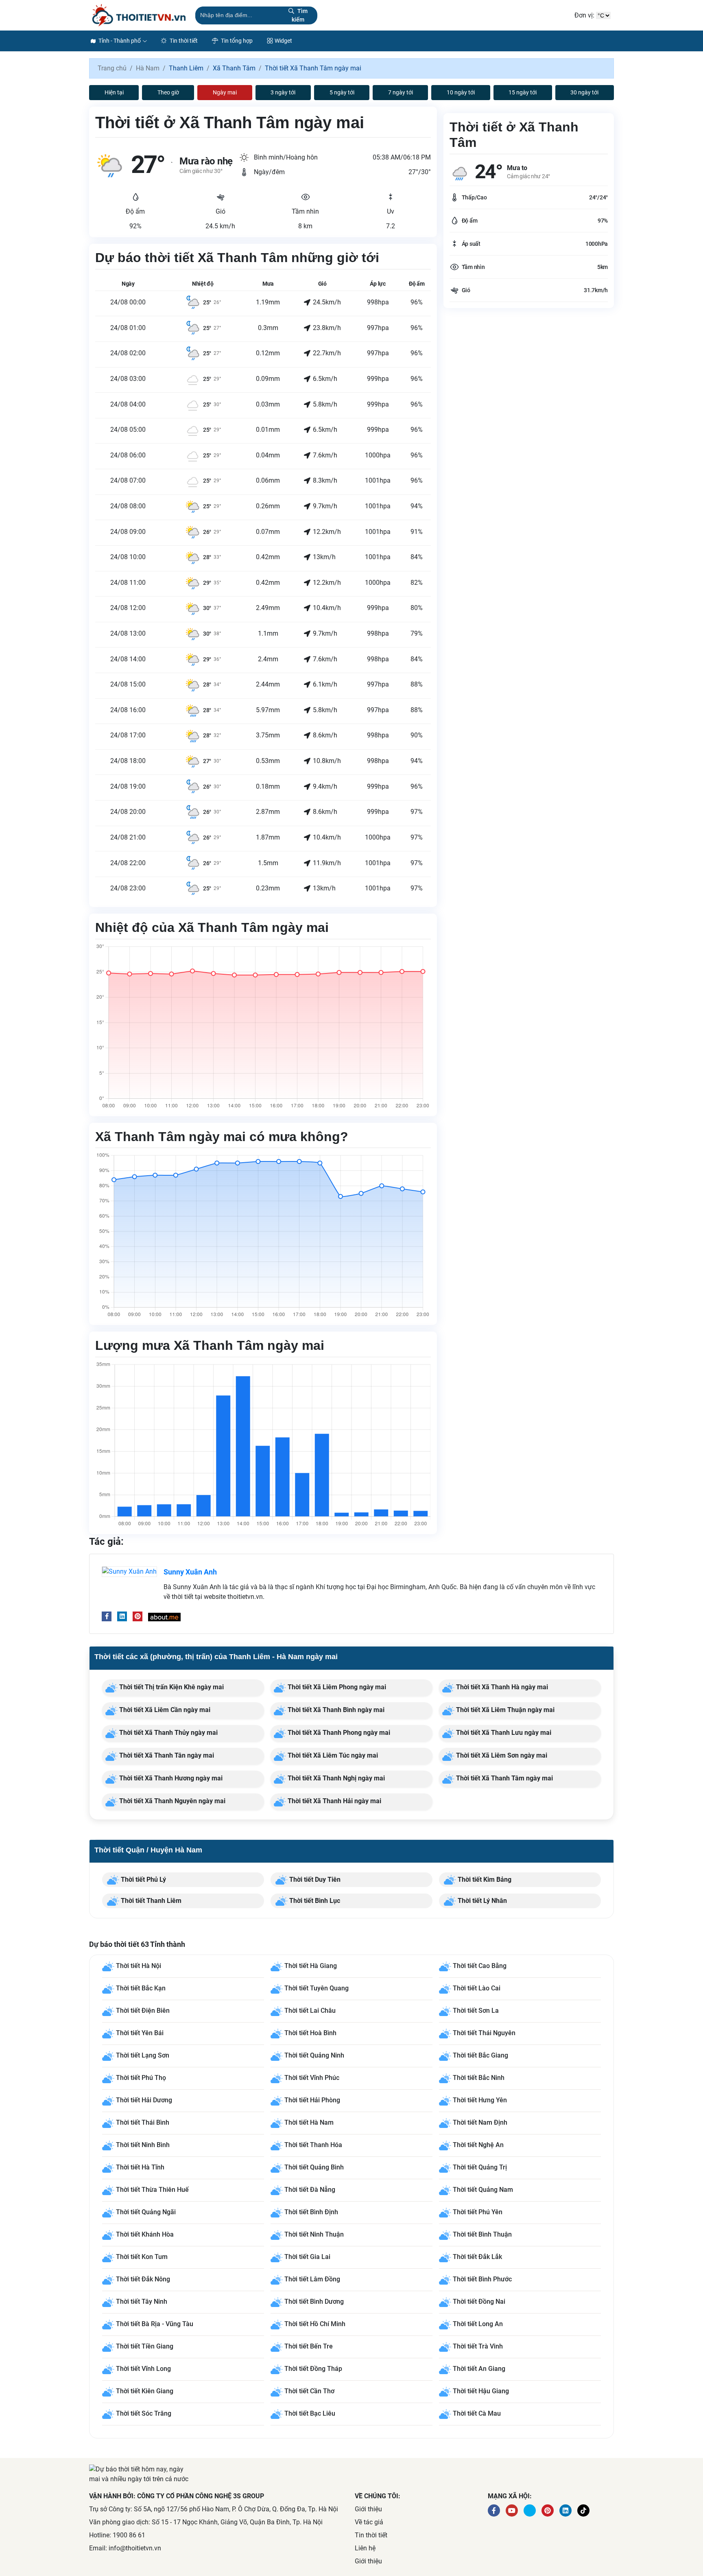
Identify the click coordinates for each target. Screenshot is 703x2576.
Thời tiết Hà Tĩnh (140, 2168)
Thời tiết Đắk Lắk (477, 2257)
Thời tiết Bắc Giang (480, 2056)
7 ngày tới (401, 92)
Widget (283, 41)
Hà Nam (148, 68)
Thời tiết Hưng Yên (480, 2100)
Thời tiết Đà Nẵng (310, 2190)
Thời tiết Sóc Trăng (144, 2413)
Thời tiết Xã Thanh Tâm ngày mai (504, 1778)
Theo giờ (168, 92)
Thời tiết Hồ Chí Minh (315, 2324)
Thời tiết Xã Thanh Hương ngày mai (170, 1778)
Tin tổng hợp (236, 41)
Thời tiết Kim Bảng (484, 1880)
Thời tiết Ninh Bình (143, 2145)
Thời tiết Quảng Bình (314, 2168)
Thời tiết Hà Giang (311, 1966)
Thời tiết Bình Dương (314, 2302)
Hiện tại (114, 92)
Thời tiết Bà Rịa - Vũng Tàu (155, 2324)
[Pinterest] (138, 1616)
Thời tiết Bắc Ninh (479, 2078)
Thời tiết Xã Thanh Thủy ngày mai (168, 1733)
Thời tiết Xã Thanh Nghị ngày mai (335, 1778)
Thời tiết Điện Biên (143, 2011)
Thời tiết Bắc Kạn (141, 1989)
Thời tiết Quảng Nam (483, 2190)
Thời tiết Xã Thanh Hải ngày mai (334, 1801)
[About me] (164, 1616)
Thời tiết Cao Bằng (480, 1966)
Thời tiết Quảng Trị (480, 2168)
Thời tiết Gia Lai (307, 2257)
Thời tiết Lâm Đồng (312, 2279)
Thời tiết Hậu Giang (481, 2391)
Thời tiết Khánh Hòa (145, 2234)
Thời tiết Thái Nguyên (484, 2033)
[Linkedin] (122, 1616)
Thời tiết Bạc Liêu (310, 2413)
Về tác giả (369, 2522)
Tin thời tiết (183, 41)
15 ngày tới (523, 92)
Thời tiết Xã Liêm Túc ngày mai (332, 1755)
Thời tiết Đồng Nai (479, 2302)
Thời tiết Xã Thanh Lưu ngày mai (503, 1733)
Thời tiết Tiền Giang (145, 2346)
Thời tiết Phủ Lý (143, 1880)
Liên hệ (365, 2548)
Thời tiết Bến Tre (309, 2346)
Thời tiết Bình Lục (314, 1901)
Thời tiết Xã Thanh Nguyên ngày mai (171, 1801)
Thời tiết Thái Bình (143, 2123)
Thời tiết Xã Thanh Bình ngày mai (335, 1710)
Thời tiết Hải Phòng (312, 2100)
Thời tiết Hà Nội (139, 1966)
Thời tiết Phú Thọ (141, 2078)
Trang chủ (112, 68)
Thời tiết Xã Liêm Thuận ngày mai (504, 1710)
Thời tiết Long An (478, 2324)
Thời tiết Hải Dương (144, 2100)
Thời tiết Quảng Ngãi (146, 2212)
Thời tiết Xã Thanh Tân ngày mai (166, 1755)
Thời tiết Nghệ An (478, 2145)
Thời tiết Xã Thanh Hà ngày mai (501, 1687)
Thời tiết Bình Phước (482, 2279)
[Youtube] (512, 2510)
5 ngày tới (342, 92)
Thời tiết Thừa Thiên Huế (152, 2190)
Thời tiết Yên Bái (140, 2033)
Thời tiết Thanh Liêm (150, 1901)
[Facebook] (107, 1616)
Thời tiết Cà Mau (477, 2413)
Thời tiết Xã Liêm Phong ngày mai (336, 1687)
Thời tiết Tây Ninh (142, 2302)
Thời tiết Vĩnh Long (143, 2369)
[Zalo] (583, 2510)
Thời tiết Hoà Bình (310, 2033)
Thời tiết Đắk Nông (143, 2279)
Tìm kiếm (300, 15)
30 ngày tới (584, 92)
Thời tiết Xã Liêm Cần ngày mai (164, 1710)
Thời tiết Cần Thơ (309, 2391)
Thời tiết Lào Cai (477, 1989)
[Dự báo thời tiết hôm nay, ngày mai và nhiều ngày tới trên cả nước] (139, 15)
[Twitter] (530, 2510)
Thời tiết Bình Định (311, 2212)
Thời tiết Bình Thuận (482, 2234)
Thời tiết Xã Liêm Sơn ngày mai (501, 1755)
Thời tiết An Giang (479, 2369)
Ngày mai (225, 92)
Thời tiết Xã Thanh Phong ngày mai (338, 1733)
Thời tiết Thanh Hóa (313, 2145)
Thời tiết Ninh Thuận (314, 2234)
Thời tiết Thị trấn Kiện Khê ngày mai (171, 1687)
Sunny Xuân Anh (190, 1572)
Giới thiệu (368, 2509)
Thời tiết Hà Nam (309, 2123)
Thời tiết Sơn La (476, 2011)
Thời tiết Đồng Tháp (313, 2369)
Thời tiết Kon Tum (142, 2257)
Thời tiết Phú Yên (478, 2212)
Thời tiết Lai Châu (310, 2011)
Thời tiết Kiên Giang (145, 2391)
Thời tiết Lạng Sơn (143, 2056)
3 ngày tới (283, 92)
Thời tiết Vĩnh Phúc (312, 2078)
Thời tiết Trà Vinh (478, 2346)
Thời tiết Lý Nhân (481, 1901)
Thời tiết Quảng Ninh (314, 2056)
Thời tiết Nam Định (480, 2123)
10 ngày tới (461, 92)
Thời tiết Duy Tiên (314, 1880)
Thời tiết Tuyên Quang (317, 1989)
